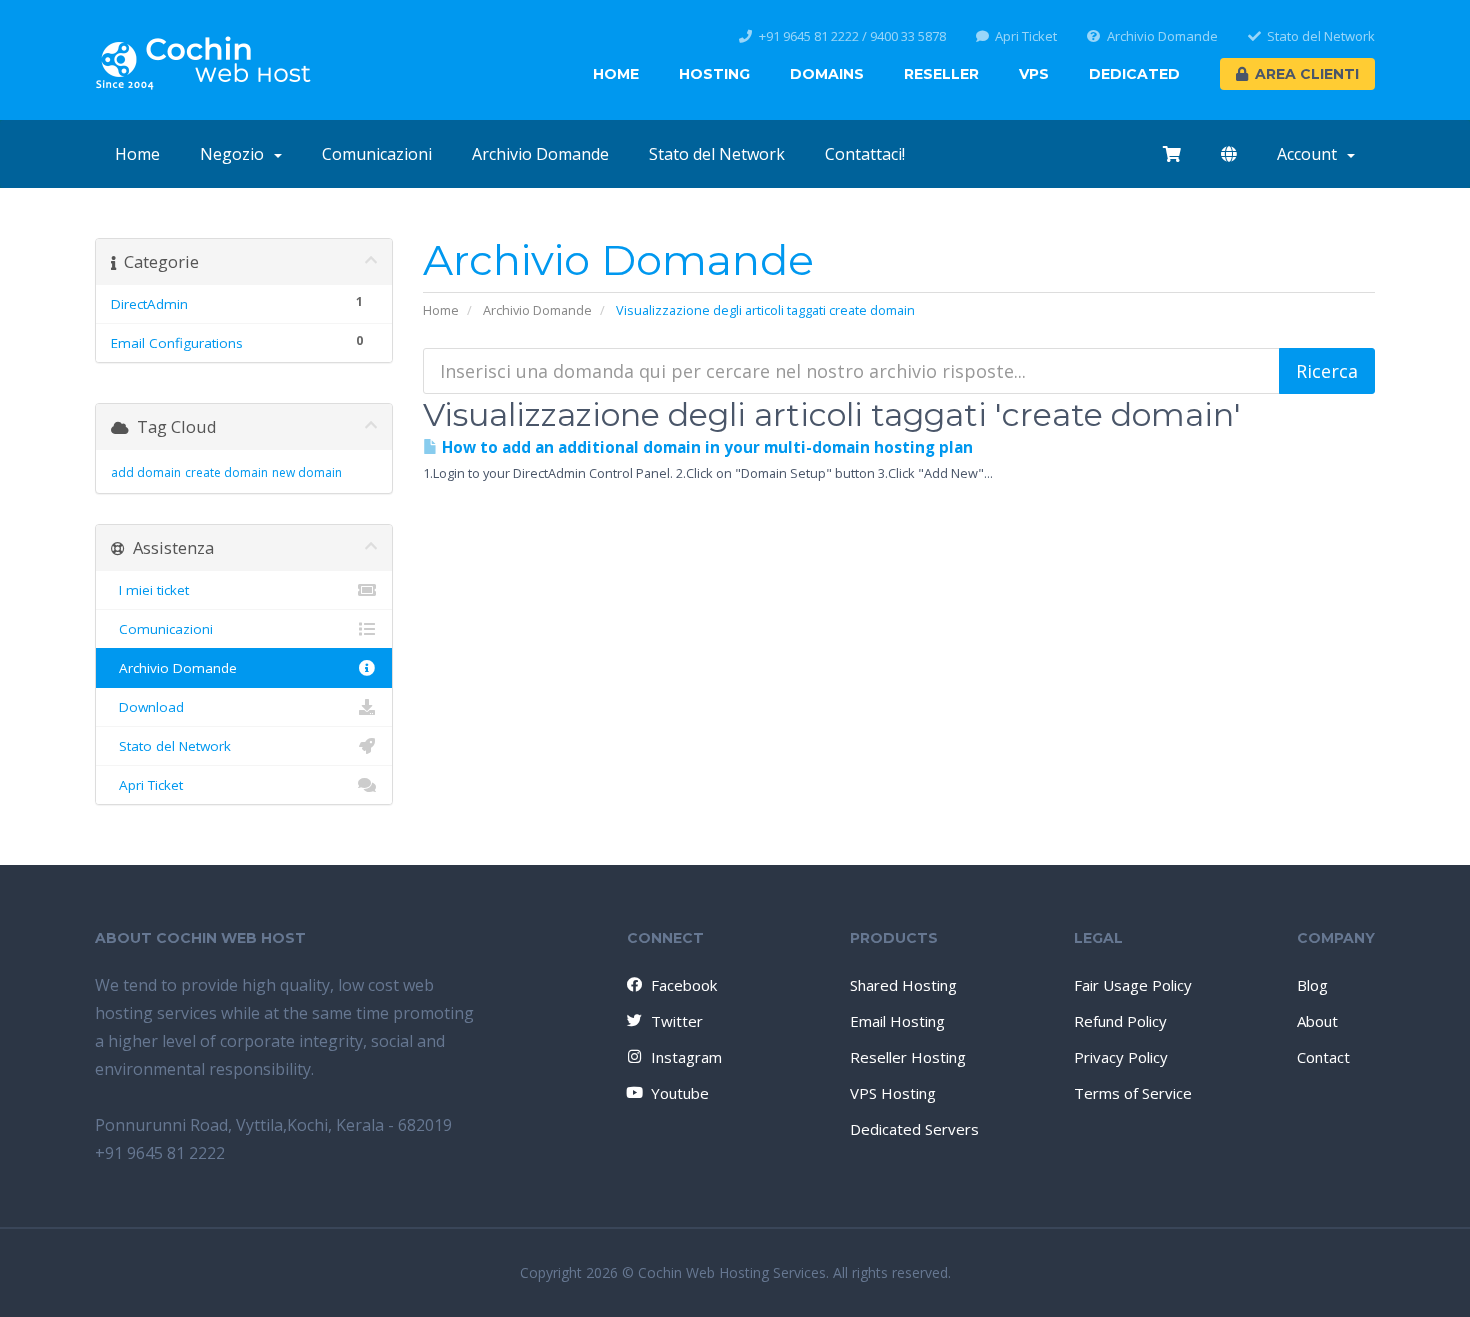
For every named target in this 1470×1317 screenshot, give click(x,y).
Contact (1323, 1057)
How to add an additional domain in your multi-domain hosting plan (705, 447)
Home (616, 74)
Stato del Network (1321, 36)
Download (147, 707)
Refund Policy (1120, 1021)
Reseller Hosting (908, 1057)
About (1317, 1021)
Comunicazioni (377, 154)
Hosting (714, 74)
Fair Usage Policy (1133, 985)
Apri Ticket (1026, 36)
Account (1311, 154)
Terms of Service (1133, 1093)
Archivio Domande (1162, 36)
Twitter (677, 1021)
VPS (1034, 74)
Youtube (680, 1093)
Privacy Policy (1121, 1057)
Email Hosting (897, 1021)
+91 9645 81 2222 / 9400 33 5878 (852, 36)
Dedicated (1134, 74)
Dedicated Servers (914, 1129)
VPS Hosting (893, 1093)
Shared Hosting (903, 985)
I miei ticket (150, 590)
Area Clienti (1307, 74)
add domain (146, 472)
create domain (226, 472)
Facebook (684, 985)
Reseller (941, 74)
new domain (307, 472)
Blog (1312, 985)
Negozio (236, 154)
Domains (827, 74)
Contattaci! (865, 154)
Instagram (686, 1057)
